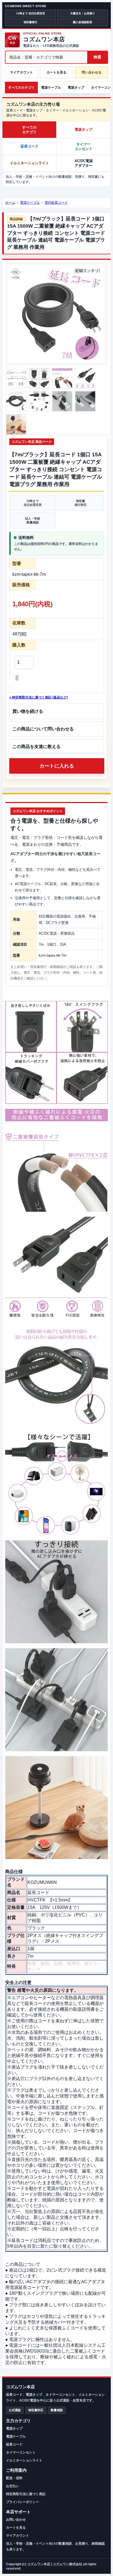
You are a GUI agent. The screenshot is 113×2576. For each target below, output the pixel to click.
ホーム (10, 203)
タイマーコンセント (84, 147)
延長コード (29, 146)
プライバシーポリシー (22, 2502)
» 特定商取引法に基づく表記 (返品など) (39, 697)
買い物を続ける (28, 711)
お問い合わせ (16, 2520)
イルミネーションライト (29, 163)
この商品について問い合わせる (43, 729)
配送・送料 (14, 2478)
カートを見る (56, 72)
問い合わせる (92, 72)
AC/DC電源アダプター (84, 163)
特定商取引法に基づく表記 (26, 2494)
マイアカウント (21, 72)
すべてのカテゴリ (21, 88)
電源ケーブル (51, 88)
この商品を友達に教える (36, 747)
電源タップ (76, 88)
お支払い (13, 2486)
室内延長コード (56, 203)
